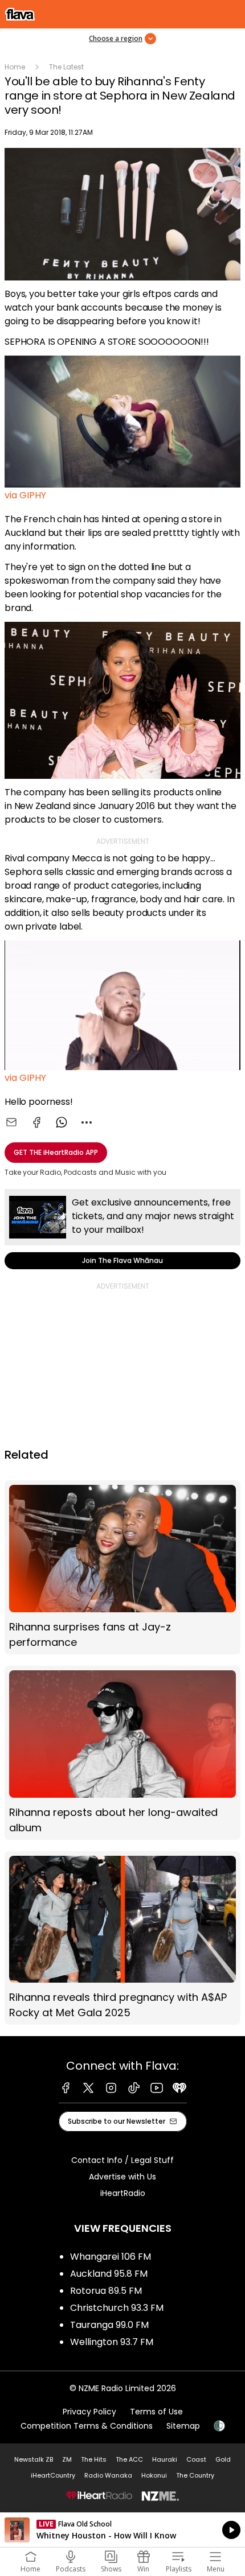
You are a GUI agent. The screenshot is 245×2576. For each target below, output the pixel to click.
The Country (195, 2475)
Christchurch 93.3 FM (117, 2308)
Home (15, 67)
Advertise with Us (122, 2177)
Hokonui (154, 2475)
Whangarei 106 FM (111, 2257)
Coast (196, 2459)
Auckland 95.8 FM (109, 2274)
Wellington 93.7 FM (112, 2342)
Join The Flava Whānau (122, 1229)
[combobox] (87, 1122)
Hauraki (165, 2459)
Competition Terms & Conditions (87, 2426)
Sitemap (183, 2426)
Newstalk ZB (34, 2459)
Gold (223, 2459)
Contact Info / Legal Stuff (122, 2160)
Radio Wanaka (108, 2475)
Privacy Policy (89, 2412)
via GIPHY (25, 495)
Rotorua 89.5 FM (106, 2291)
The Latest (66, 67)
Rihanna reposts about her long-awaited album (122, 1753)
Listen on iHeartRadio (122, 2530)
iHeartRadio (123, 2193)
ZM (67, 2459)
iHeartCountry (53, 2475)
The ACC (129, 2459)
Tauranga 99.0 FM (109, 2325)
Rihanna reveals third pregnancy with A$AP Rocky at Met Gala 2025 (122, 1938)
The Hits (94, 2459)
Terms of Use (156, 2412)
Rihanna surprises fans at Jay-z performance (122, 1567)
